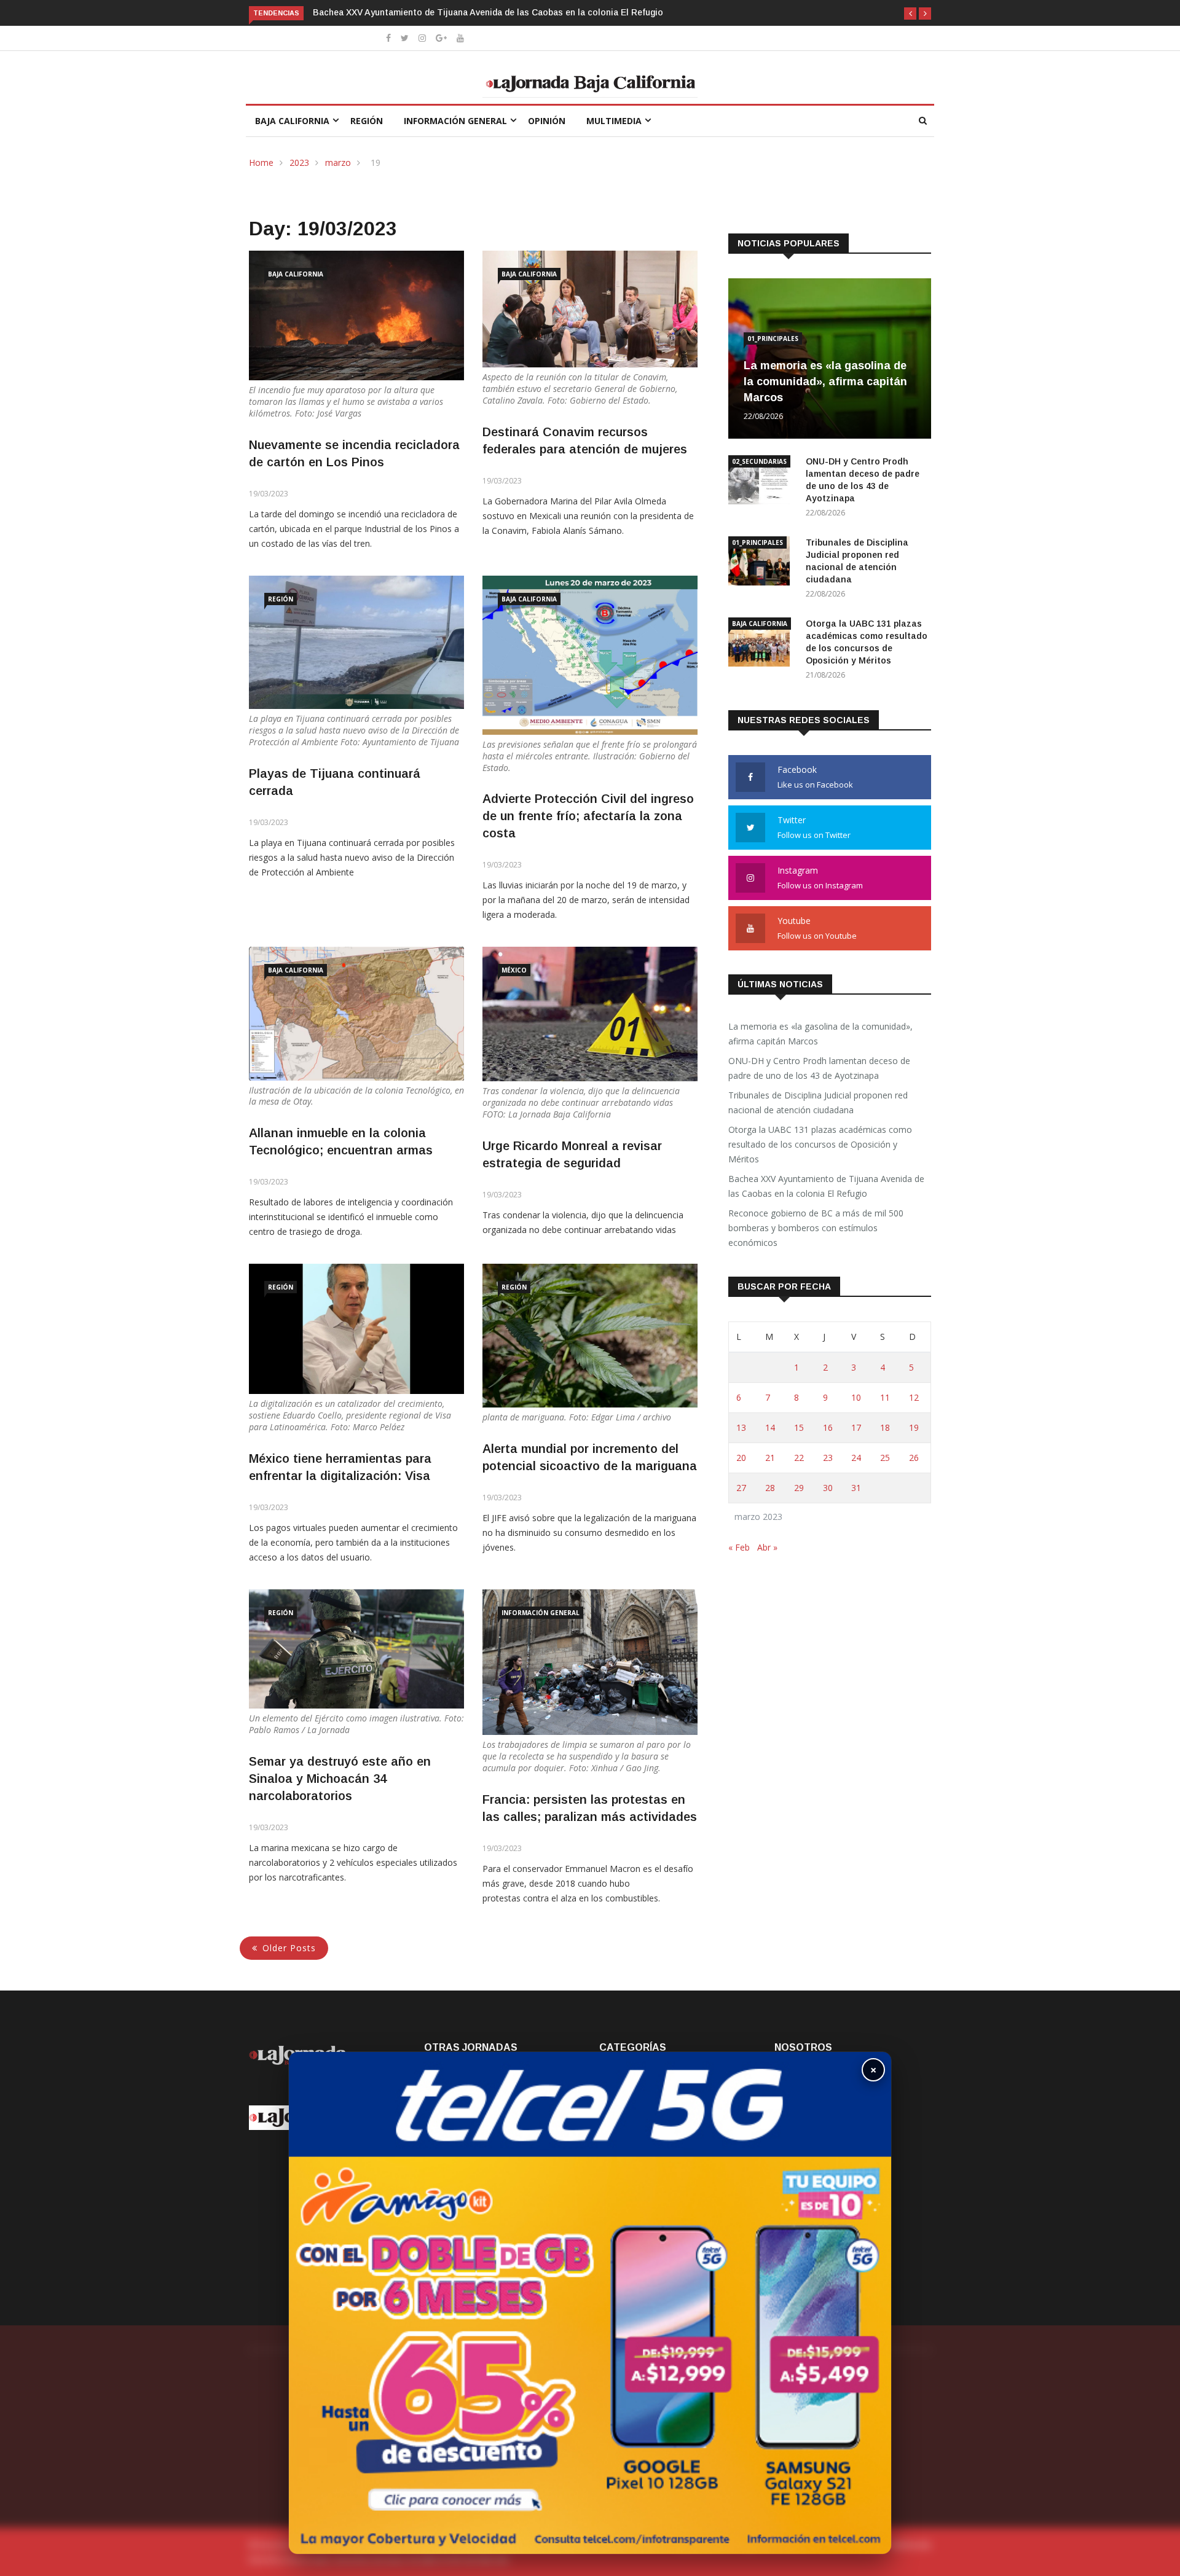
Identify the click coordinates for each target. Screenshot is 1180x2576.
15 (799, 1427)
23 (828, 1458)
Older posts (289, 1948)
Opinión (547, 121)
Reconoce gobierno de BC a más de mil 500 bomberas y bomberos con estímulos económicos (816, 1228)
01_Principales (773, 339)
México (514, 970)
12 (914, 1397)
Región (367, 121)
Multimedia (614, 121)
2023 (299, 162)
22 (799, 1458)
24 (856, 1458)
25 (885, 1458)
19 (914, 1427)
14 (770, 1427)
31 (856, 1488)
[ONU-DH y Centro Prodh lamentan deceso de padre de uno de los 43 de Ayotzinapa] (762, 482)
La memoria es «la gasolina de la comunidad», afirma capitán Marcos (825, 382)
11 (885, 1397)
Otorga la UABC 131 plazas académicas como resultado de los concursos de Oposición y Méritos (820, 1144)
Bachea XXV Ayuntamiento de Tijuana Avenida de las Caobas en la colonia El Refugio (826, 1186)
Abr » (767, 1547)
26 (914, 1458)
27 (741, 1488)
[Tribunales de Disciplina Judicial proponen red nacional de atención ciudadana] (762, 563)
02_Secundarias (759, 461)
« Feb (739, 1547)
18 (885, 1427)
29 (799, 1488)
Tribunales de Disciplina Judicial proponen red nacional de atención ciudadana (818, 1102)
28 (770, 1488)
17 (856, 1427)
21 (770, 1458)
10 (856, 1397)
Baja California (292, 121)
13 (741, 1427)
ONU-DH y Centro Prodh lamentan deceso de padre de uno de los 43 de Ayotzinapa (819, 1068)
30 (828, 1488)
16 (828, 1427)
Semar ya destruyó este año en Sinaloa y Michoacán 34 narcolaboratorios (340, 1779)
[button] (910, 14)
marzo (338, 162)
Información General (455, 121)
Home (261, 162)
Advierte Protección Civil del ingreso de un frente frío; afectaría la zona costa (588, 816)
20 (741, 1458)
